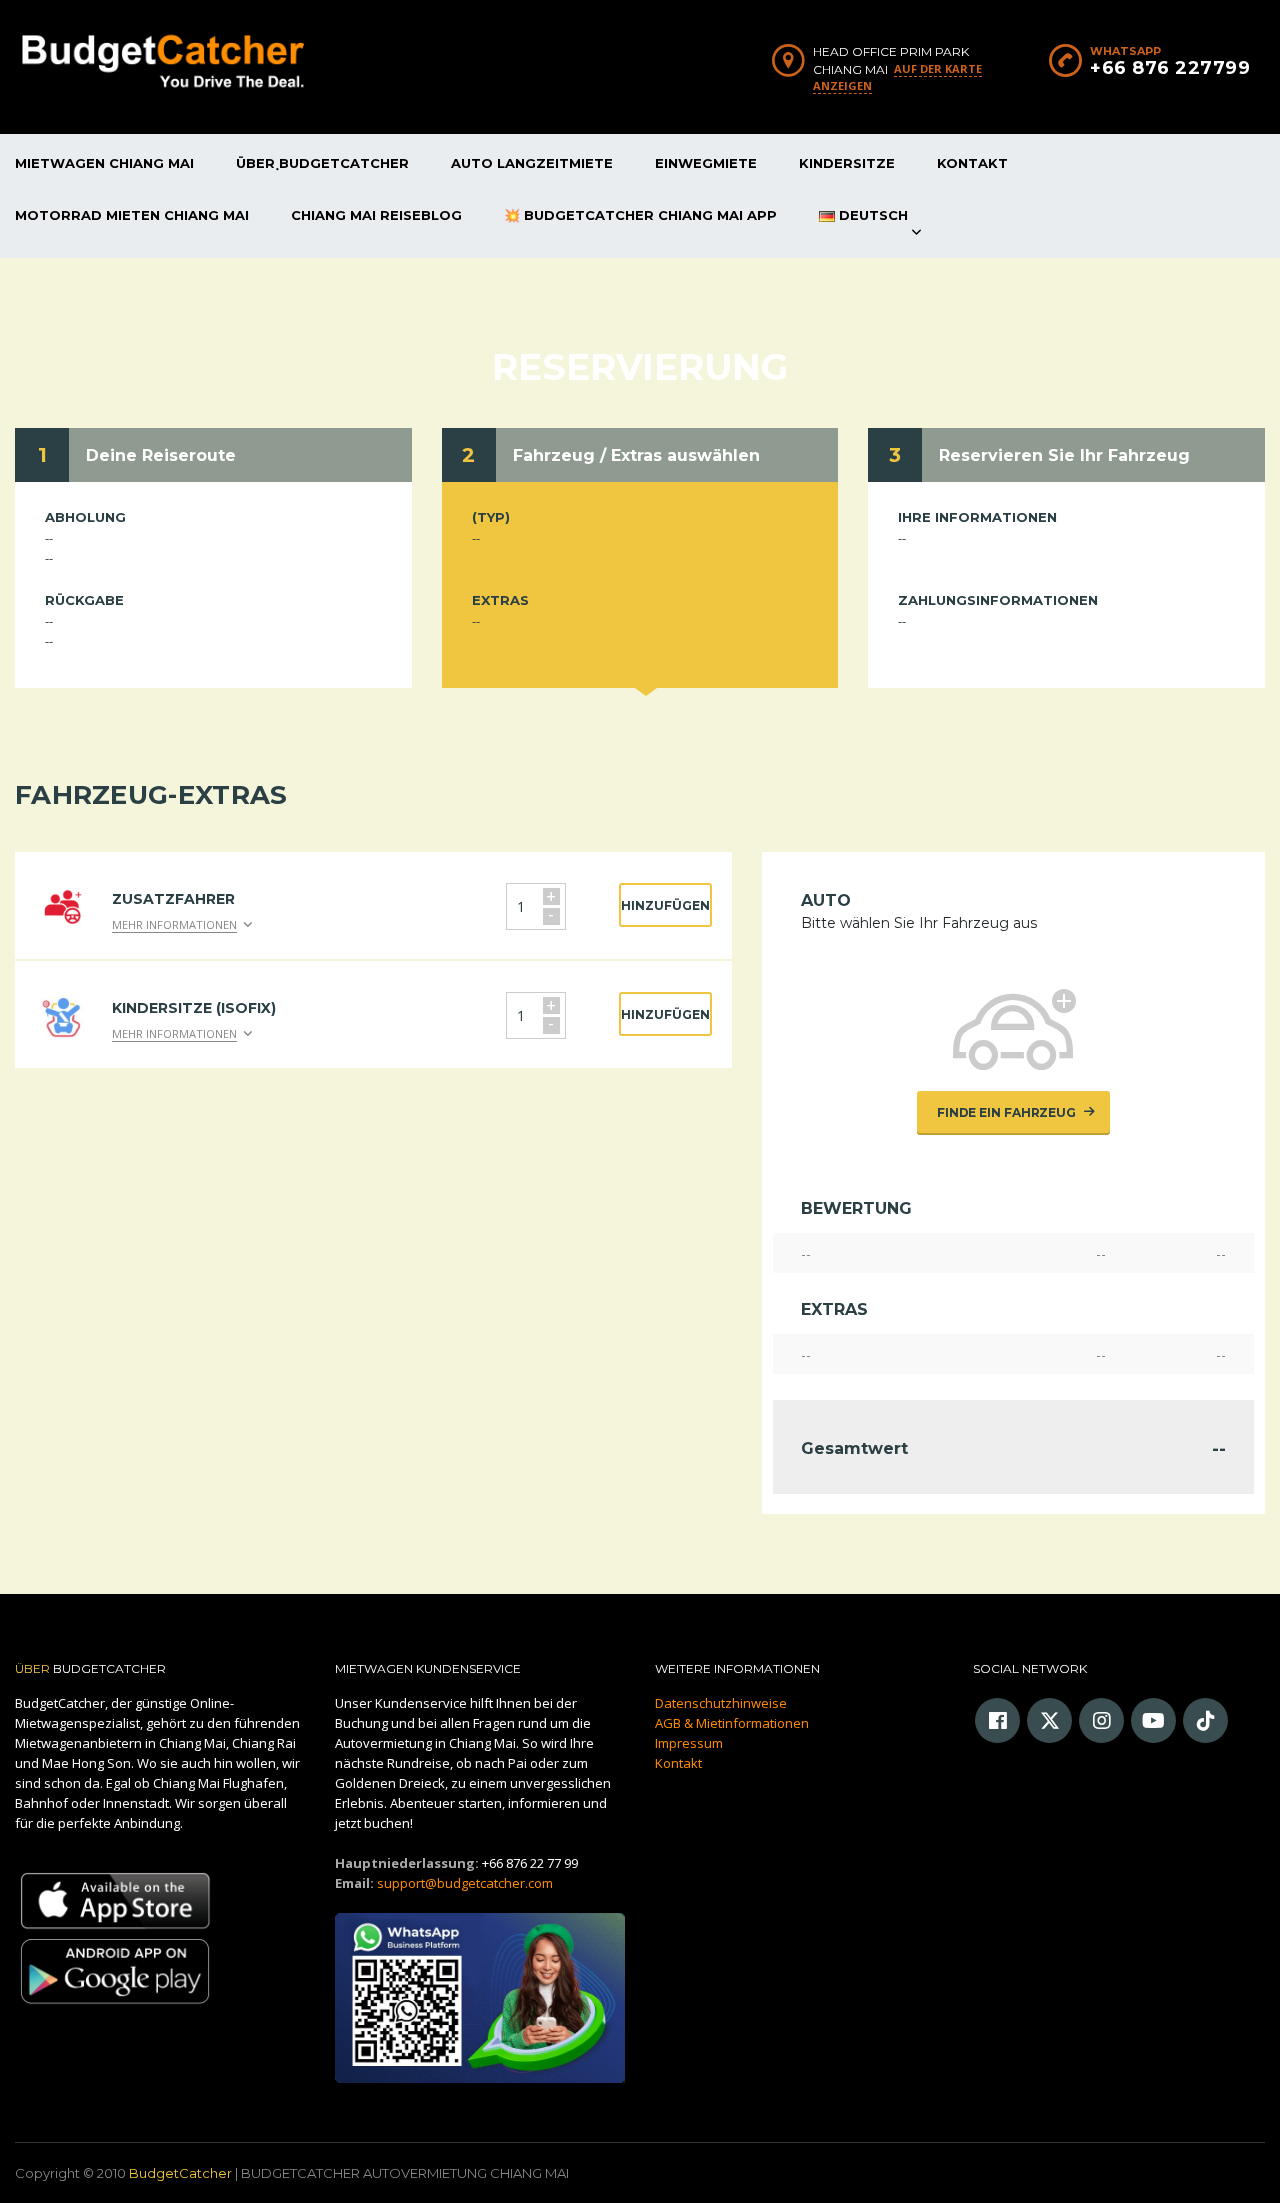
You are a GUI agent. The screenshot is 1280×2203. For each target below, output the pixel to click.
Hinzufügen (665, 905)
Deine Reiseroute (161, 455)
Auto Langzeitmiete (532, 163)
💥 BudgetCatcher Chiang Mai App (640, 215)
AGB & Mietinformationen (732, 1723)
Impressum (689, 1743)
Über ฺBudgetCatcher (322, 163)
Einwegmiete (706, 163)
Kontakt (972, 163)
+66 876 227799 (1170, 68)
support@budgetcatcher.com (465, 1883)
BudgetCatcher (180, 2173)
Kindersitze (847, 163)
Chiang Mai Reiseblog (376, 215)
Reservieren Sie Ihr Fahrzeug (1064, 455)
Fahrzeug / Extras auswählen (636, 455)
